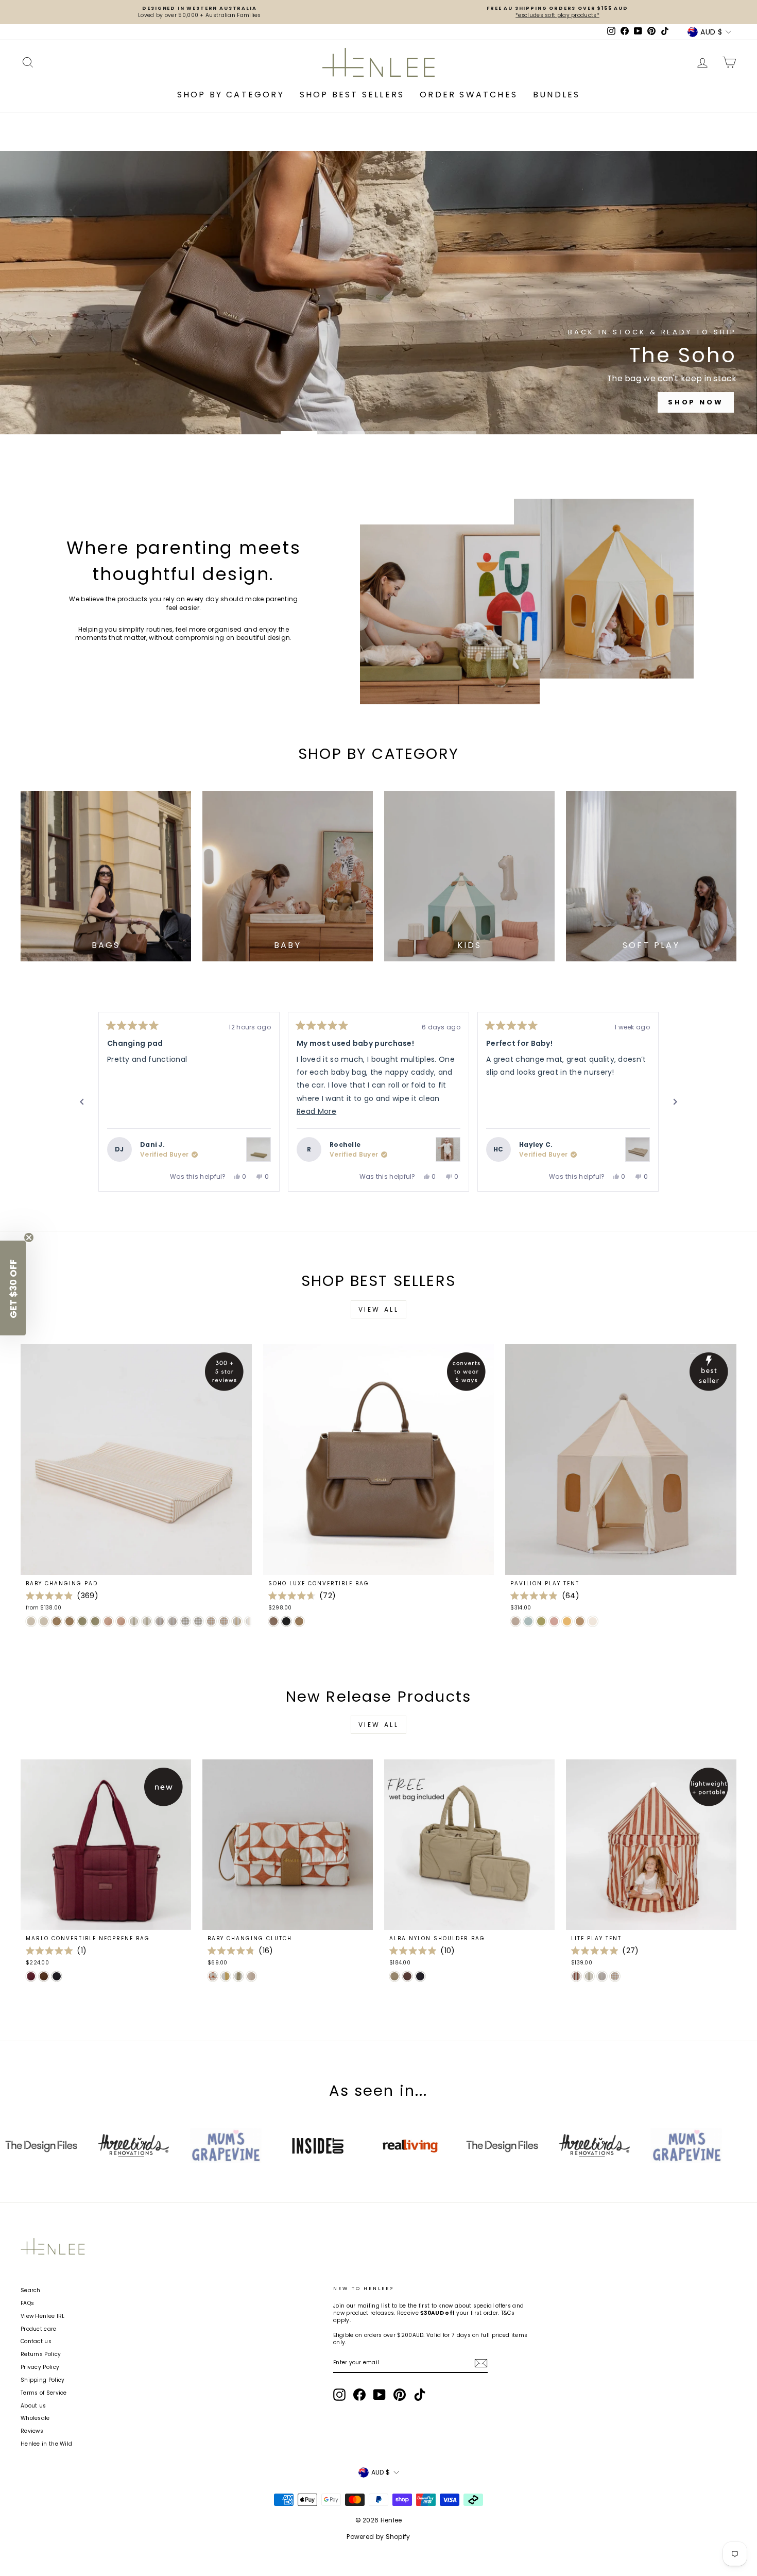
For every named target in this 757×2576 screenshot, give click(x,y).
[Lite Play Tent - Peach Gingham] (615, 1976)
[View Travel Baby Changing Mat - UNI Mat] (448, 1149)
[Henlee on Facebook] (359, 2395)
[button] (13, 1288)
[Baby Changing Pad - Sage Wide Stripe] (134, 1621)
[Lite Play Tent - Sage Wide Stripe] (589, 1976)
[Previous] (82, 1102)
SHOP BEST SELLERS (352, 95)
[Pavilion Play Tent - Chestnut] (580, 1621)
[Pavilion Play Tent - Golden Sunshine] (567, 1621)
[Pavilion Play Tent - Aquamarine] (528, 1621)
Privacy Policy (40, 2367)
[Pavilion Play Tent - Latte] (515, 1621)
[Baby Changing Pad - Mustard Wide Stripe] (237, 1621)
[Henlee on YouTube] (380, 2395)
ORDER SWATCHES (469, 95)
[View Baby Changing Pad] (259, 1149)
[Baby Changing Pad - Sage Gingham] (185, 1621)
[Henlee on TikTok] (420, 2395)
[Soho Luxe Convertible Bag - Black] (286, 1621)
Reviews (32, 2431)
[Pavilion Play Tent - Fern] (541, 1621)
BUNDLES (556, 95)
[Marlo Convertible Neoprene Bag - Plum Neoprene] (31, 1976)
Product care (39, 2329)
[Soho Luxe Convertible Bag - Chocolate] (273, 1621)
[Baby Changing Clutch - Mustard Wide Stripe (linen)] (226, 1976)
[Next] (675, 1102)
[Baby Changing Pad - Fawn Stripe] (160, 1621)
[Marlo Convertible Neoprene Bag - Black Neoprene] (57, 1976)
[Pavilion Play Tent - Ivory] (593, 1621)
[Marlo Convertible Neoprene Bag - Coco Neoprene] (44, 1976)
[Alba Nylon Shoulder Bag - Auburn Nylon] (407, 1976)
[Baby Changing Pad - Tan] (57, 1621)
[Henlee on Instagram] (339, 2395)
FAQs (27, 2303)
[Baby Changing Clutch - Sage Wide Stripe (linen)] (238, 1976)
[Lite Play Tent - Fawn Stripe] (602, 1976)
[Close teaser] (29, 1238)
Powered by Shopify (378, 2537)
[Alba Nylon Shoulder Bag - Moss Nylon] (394, 1976)
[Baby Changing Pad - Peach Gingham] (211, 1621)
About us (33, 2406)
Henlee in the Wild (46, 2444)
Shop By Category (231, 95)
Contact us (36, 2341)
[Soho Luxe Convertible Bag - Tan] (299, 1621)
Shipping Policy (43, 2380)
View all (379, 1309)
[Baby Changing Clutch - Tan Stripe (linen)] (251, 1976)
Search (31, 2290)
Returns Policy (41, 2354)
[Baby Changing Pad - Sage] (82, 1621)
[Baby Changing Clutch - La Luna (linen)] (213, 1976)
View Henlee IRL (43, 2316)
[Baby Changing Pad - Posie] (108, 1621)
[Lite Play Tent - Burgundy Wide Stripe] (576, 1976)
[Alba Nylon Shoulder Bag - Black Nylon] (420, 1976)
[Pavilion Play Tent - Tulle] (554, 1621)
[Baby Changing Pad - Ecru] (31, 1621)
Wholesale (35, 2418)
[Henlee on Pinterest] (400, 2395)
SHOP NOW (377, 325)
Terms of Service (44, 2393)
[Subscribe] (481, 2363)
